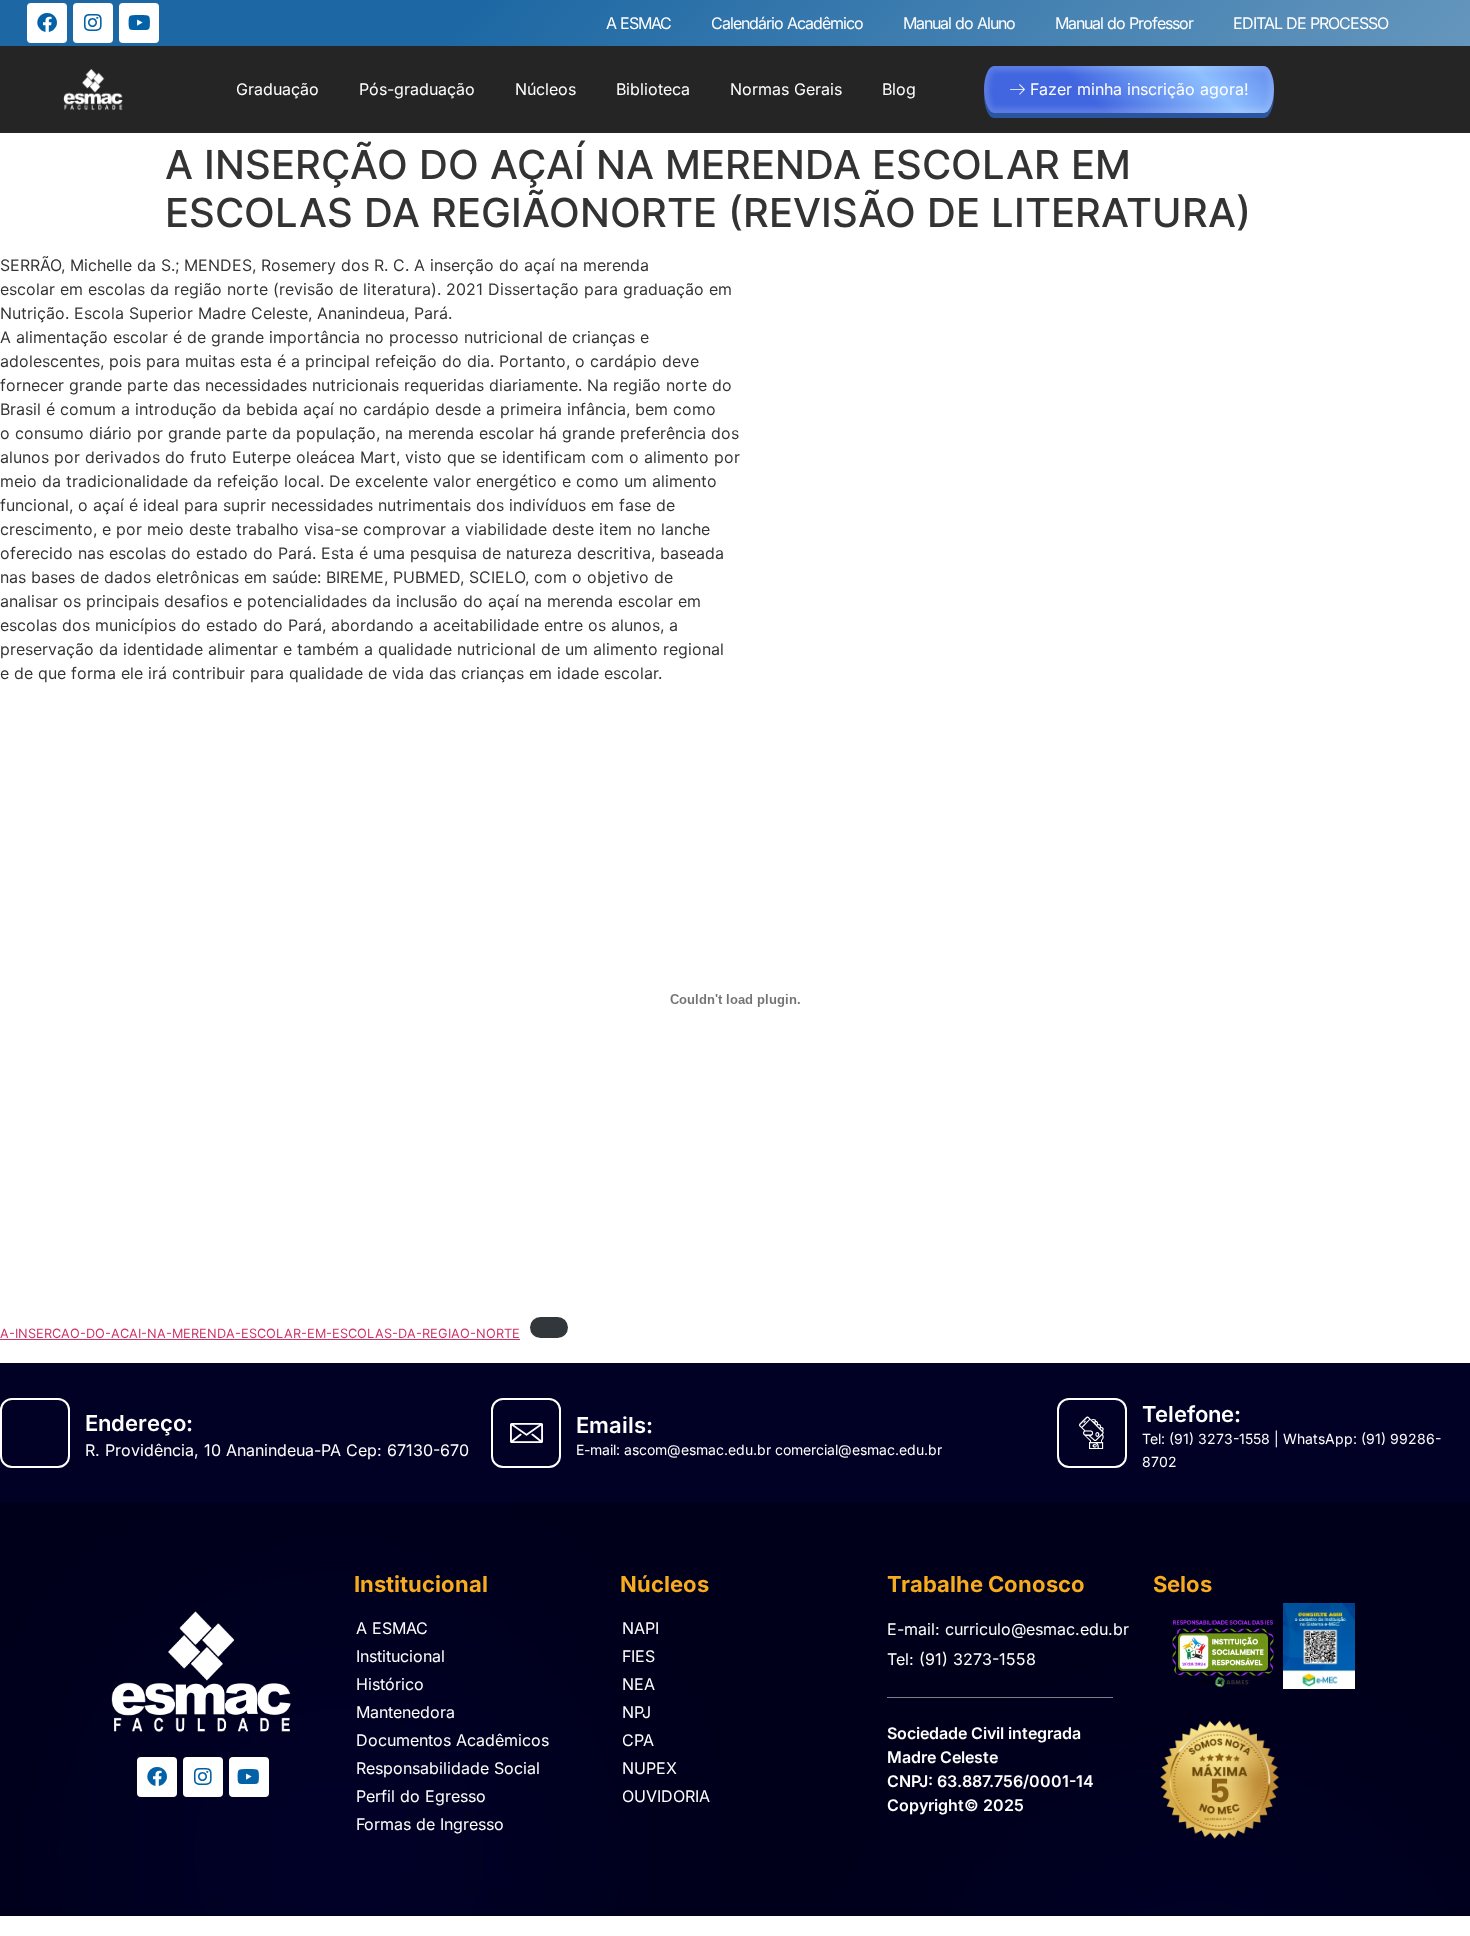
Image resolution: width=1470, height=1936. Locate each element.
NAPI (640, 1628)
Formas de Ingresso (430, 1824)
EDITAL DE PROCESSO (1310, 23)
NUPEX (649, 1768)
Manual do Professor (1124, 23)
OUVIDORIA (666, 1796)
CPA (638, 1740)
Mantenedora (405, 1712)
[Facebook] (47, 23)
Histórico (390, 1684)
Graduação (277, 89)
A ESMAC (638, 23)
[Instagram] (93, 23)
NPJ (636, 1712)
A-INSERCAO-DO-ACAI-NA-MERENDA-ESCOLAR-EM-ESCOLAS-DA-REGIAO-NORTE (260, 1333)
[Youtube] (139, 23)
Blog (899, 89)
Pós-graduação (417, 89)
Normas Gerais (786, 89)
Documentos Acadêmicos (452, 1740)
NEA (638, 1684)
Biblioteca (653, 89)
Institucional (400, 1656)
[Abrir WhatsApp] (1420, 1885)
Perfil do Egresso (421, 1796)
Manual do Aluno (959, 23)
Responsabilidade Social (448, 1768)
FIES (638, 1656)
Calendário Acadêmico (787, 23)
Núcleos (545, 89)
